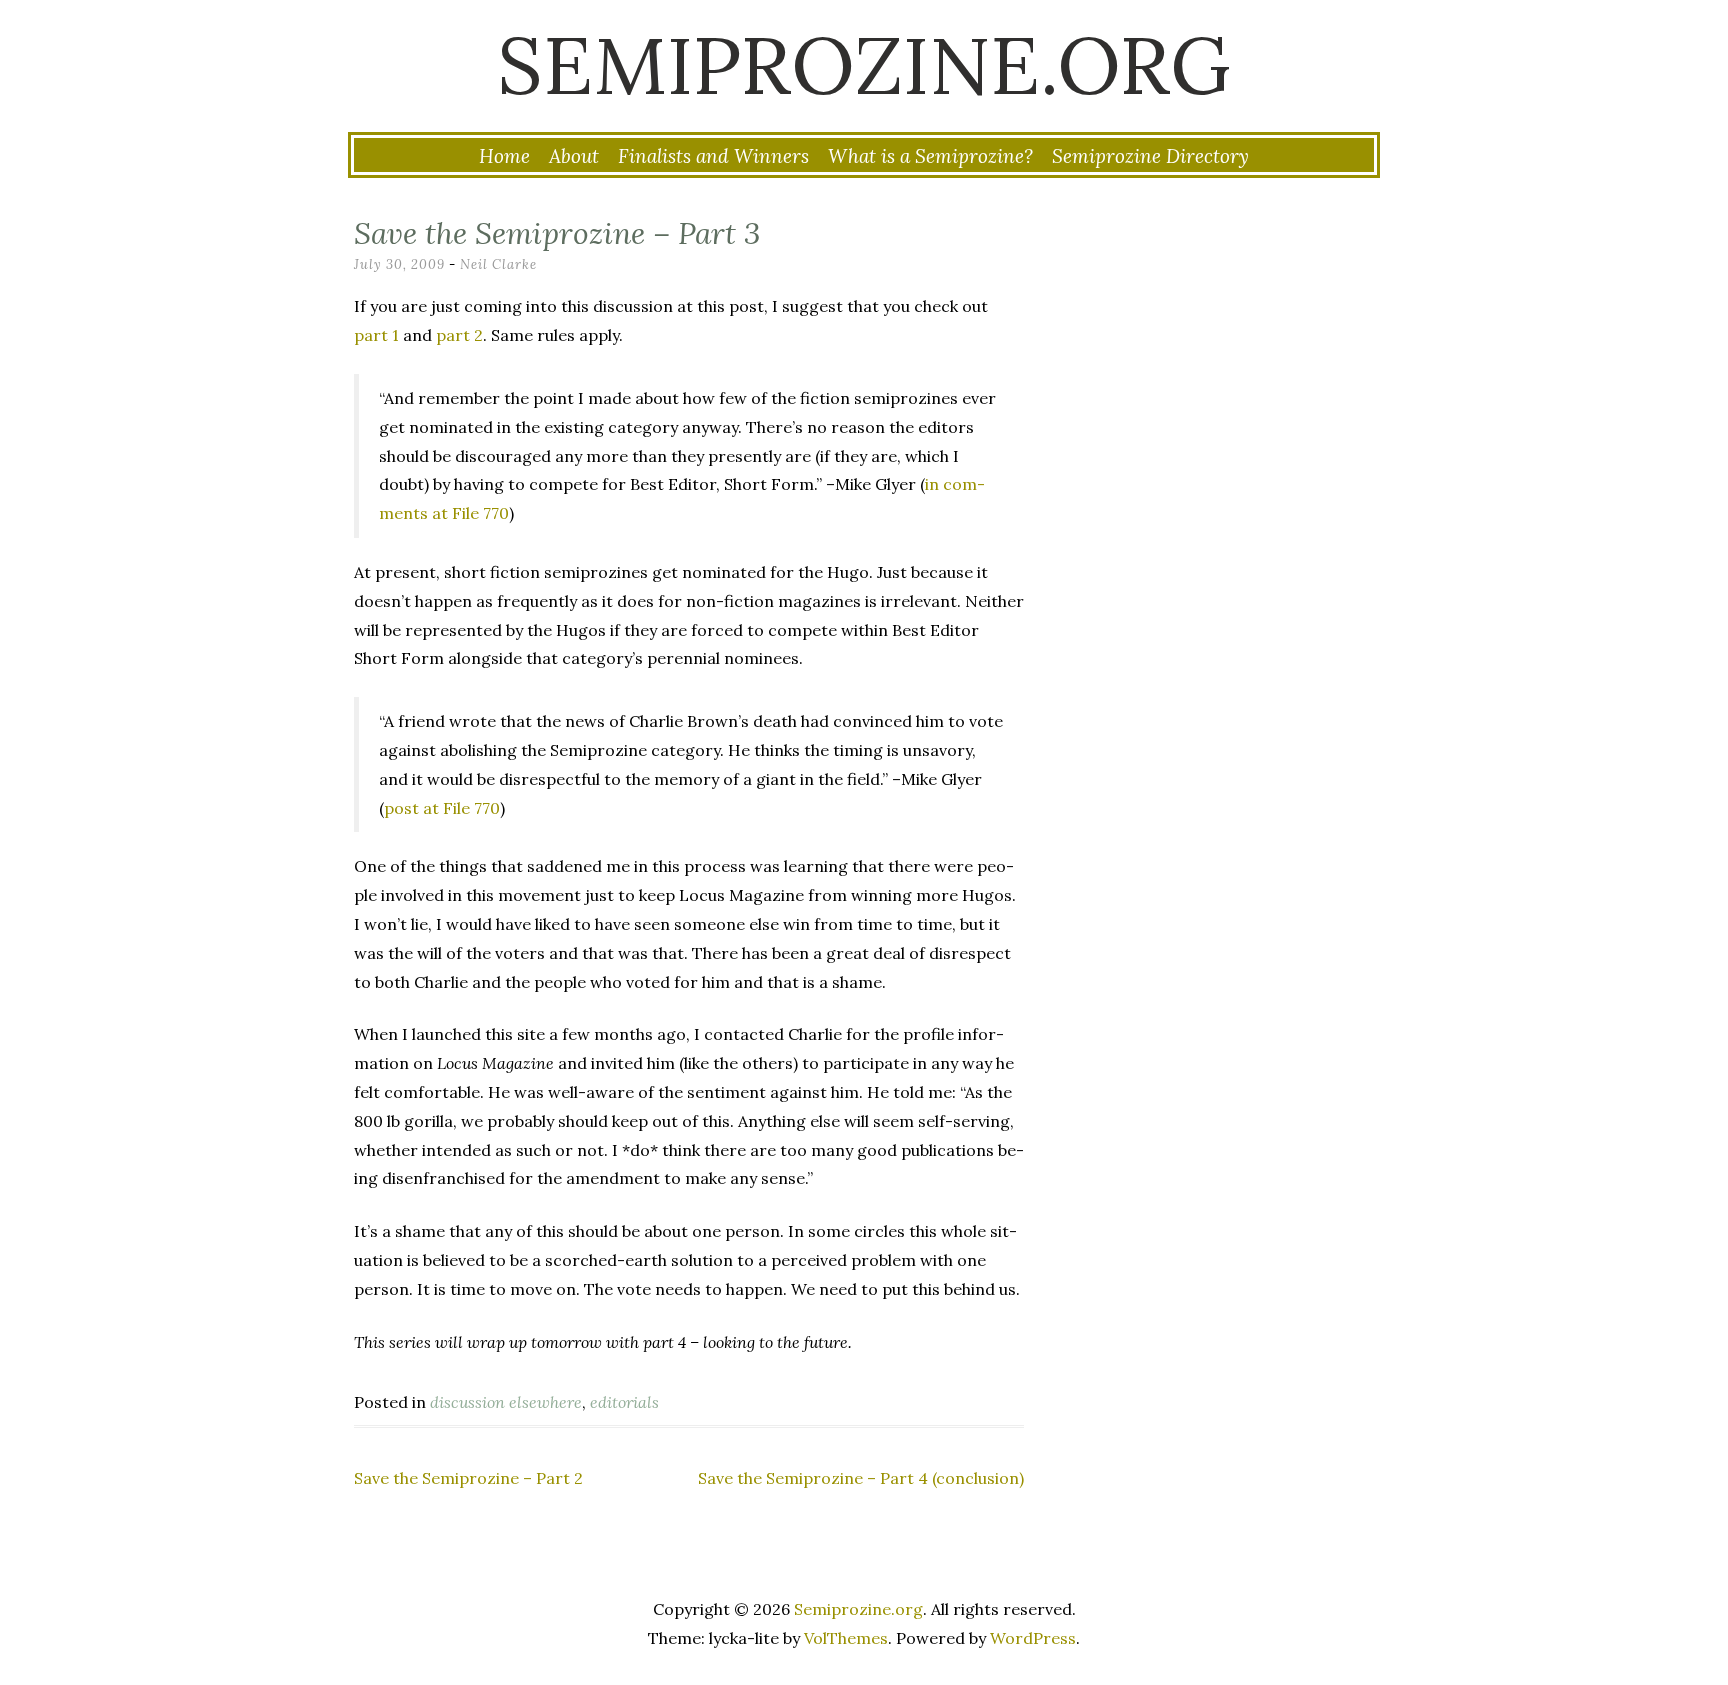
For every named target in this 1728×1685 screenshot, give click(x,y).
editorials (624, 1402)
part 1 (376, 335)
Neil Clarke (498, 264)
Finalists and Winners (713, 156)
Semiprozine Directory (1150, 156)
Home (504, 156)
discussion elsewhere (506, 1402)
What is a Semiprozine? (930, 156)
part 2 (459, 335)
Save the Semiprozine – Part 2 (468, 1478)
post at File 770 (442, 808)
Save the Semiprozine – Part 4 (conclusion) (861, 1478)
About (574, 156)
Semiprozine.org (864, 65)
